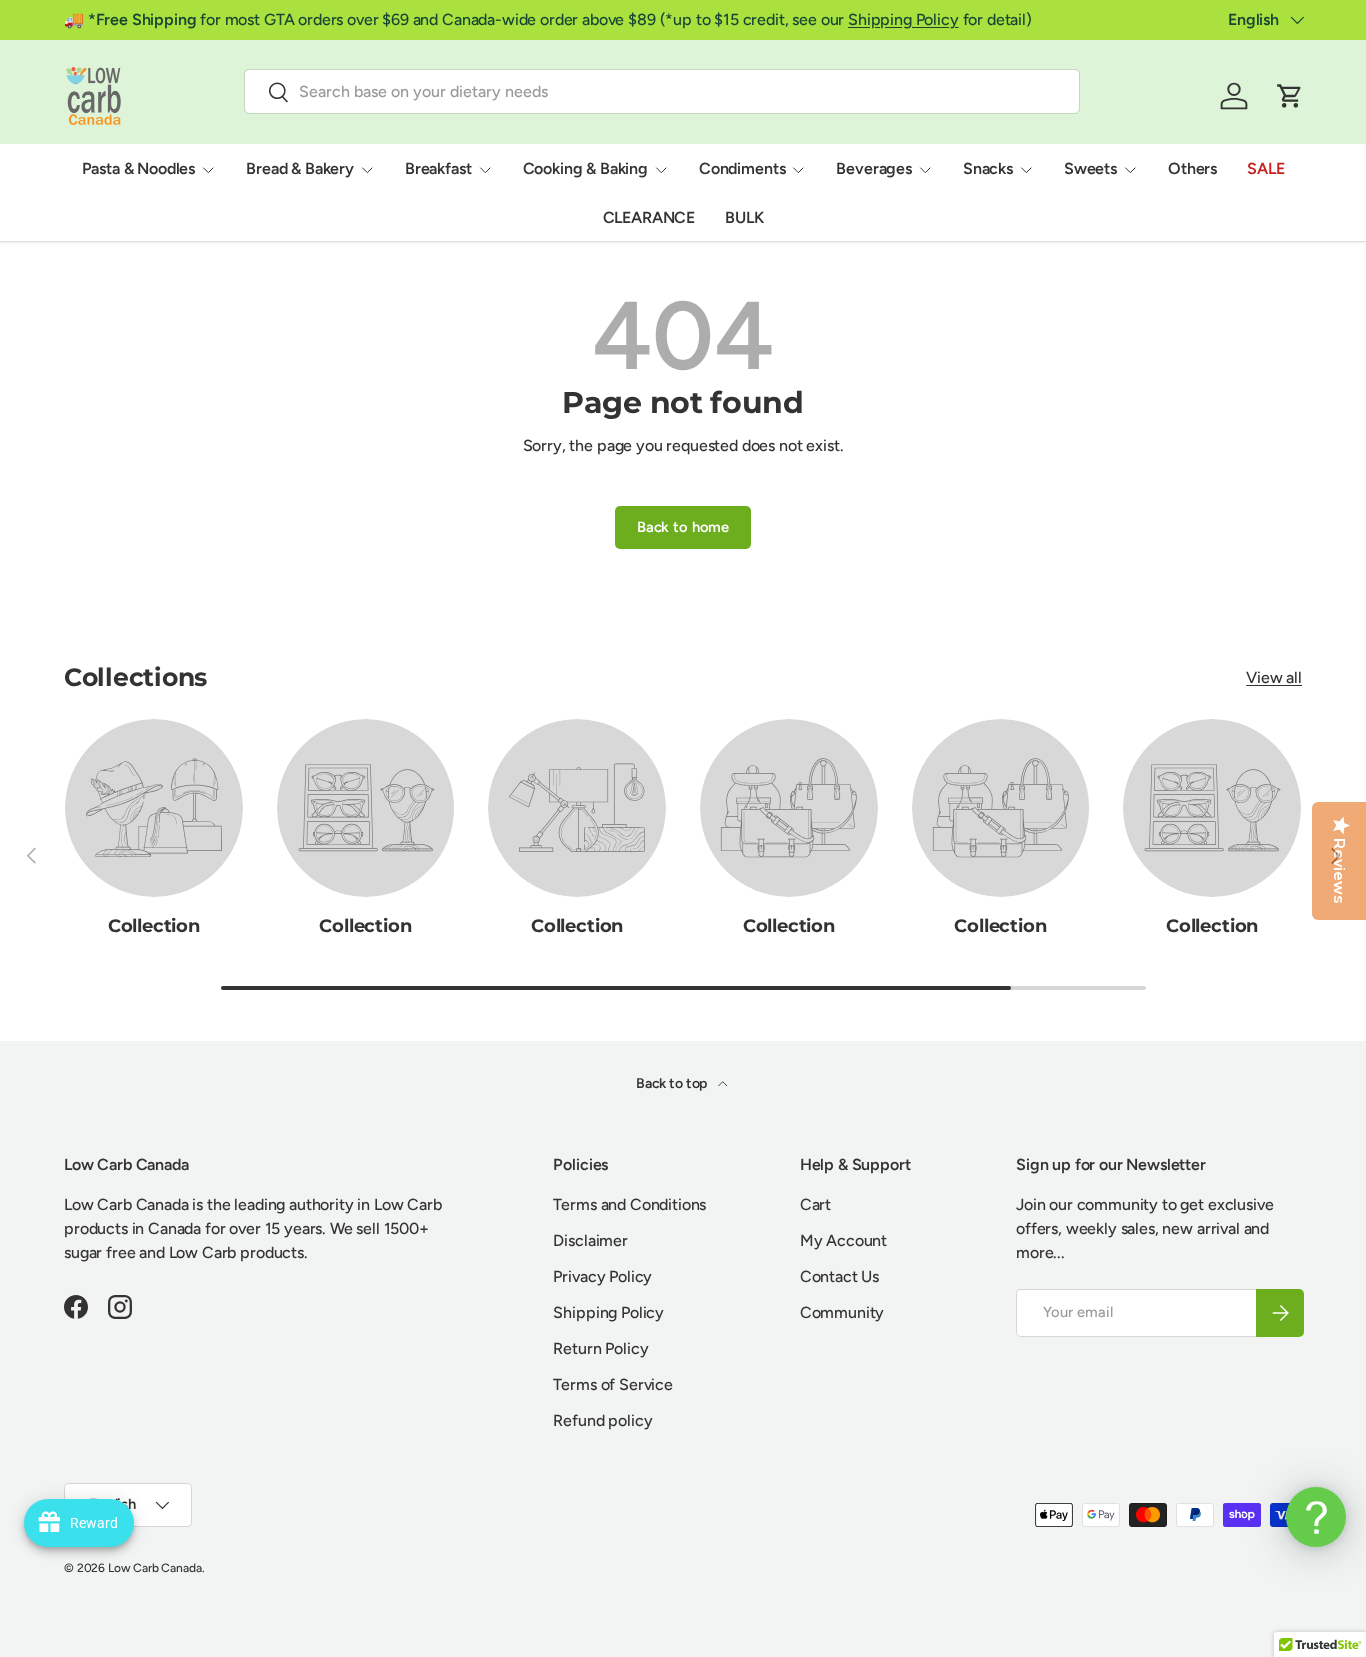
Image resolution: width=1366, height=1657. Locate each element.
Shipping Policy (903, 19)
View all (1274, 677)
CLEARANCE (649, 217)
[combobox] (662, 91)
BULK (744, 217)
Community (842, 1312)
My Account (843, 1240)
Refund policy (602, 1420)
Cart (815, 1204)
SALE (1265, 168)
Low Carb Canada (155, 1568)
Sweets (1090, 168)
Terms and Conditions (629, 1204)
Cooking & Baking (585, 168)
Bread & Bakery (300, 168)
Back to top (673, 1083)
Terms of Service (612, 1384)
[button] (1290, 96)
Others (1192, 168)
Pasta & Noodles (139, 168)
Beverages (874, 168)
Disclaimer (590, 1240)
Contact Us (839, 1276)
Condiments (742, 168)
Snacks (988, 168)
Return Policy (600, 1348)
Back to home (683, 527)
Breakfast (438, 168)
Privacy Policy (602, 1276)
